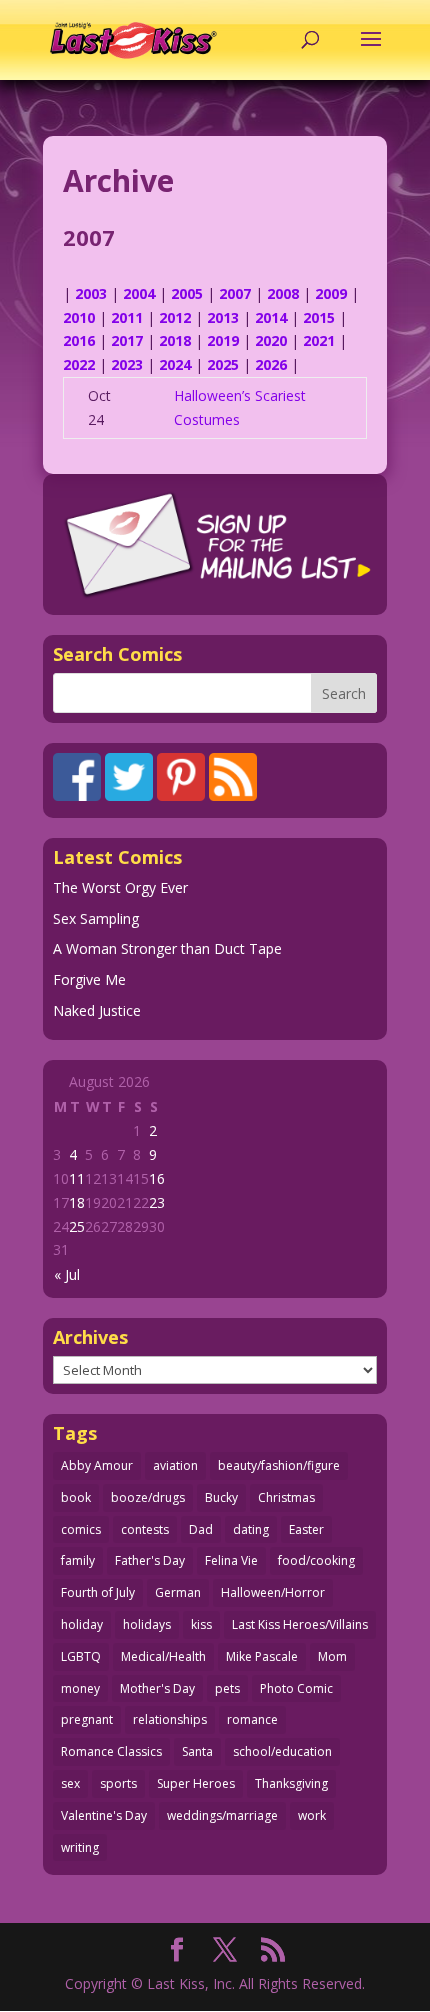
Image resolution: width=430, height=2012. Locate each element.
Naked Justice (97, 1010)
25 (77, 1226)
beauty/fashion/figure (279, 1465)
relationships (170, 1719)
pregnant (87, 1719)
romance (252, 1719)
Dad (201, 1529)
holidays (147, 1624)
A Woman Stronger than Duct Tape (167, 948)
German (178, 1592)
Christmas (286, 1497)
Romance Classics (111, 1751)
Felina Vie (231, 1560)
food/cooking (316, 1560)
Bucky (221, 1497)
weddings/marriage (222, 1815)
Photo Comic (296, 1688)
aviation (175, 1465)
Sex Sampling (96, 918)
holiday (82, 1624)
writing (80, 1847)
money (80, 1688)
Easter (306, 1529)
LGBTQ (81, 1656)
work (312, 1815)
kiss (201, 1624)
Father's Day (150, 1560)
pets (227, 1688)
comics (81, 1529)
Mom (332, 1656)
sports (118, 1783)
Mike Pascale (262, 1656)
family (78, 1560)
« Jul (67, 1274)
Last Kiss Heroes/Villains (300, 1624)
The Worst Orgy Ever (120, 887)
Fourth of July (98, 1592)
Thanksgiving (291, 1783)
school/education (282, 1751)
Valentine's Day (104, 1815)
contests (145, 1529)
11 (77, 1178)
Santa (197, 1751)
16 (157, 1178)
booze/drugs (148, 1497)
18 (77, 1202)
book (76, 1497)
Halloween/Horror (273, 1592)
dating (251, 1529)
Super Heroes (196, 1783)
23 (157, 1202)
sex (70, 1783)
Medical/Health (163, 1656)
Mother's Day (157, 1688)
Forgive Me (89, 979)
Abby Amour (97, 1465)
